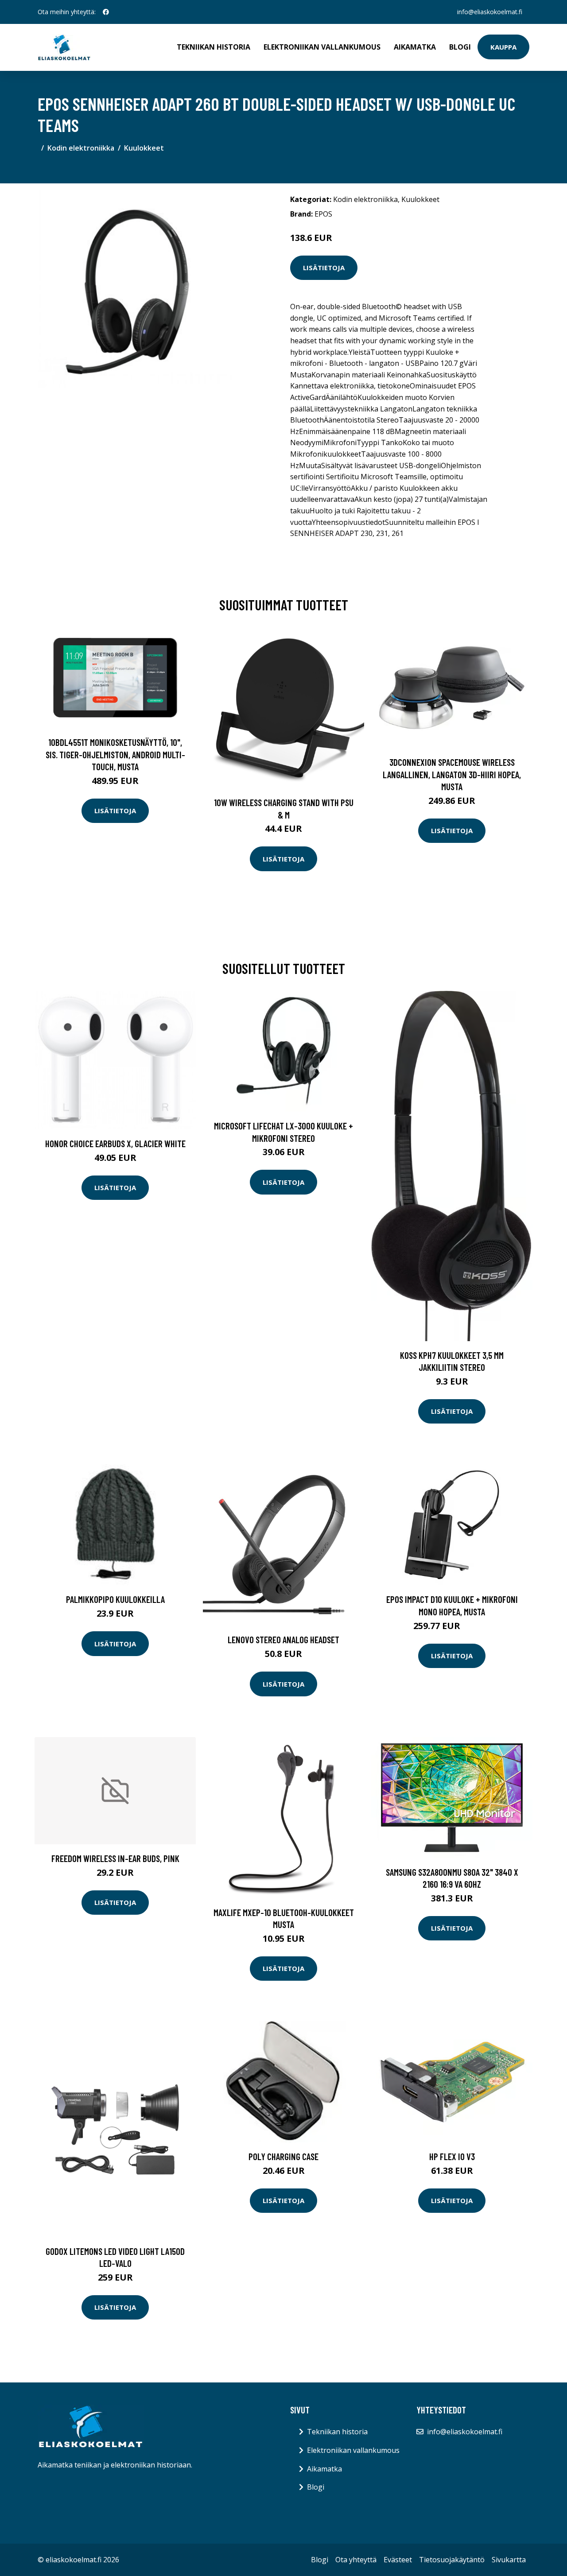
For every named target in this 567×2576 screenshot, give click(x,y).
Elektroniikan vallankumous (322, 47)
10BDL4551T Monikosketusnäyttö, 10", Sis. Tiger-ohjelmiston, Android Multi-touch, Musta (115, 754)
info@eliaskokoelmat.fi (490, 12)
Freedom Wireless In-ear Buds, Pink (115, 1858)
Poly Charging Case (283, 2156)
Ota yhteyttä (356, 2560)
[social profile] (106, 12)
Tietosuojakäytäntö (452, 2560)
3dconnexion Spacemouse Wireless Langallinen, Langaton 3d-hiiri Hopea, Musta (452, 774)
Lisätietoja (324, 268)
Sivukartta (509, 2560)
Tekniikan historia (214, 47)
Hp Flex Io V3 (452, 2156)
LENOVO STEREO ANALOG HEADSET (283, 1639)
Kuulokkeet (144, 148)
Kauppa (503, 47)
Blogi (460, 47)
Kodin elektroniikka (81, 148)
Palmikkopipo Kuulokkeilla (115, 1599)
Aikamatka (415, 47)
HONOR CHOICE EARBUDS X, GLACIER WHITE (115, 1143)
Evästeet (398, 2560)
